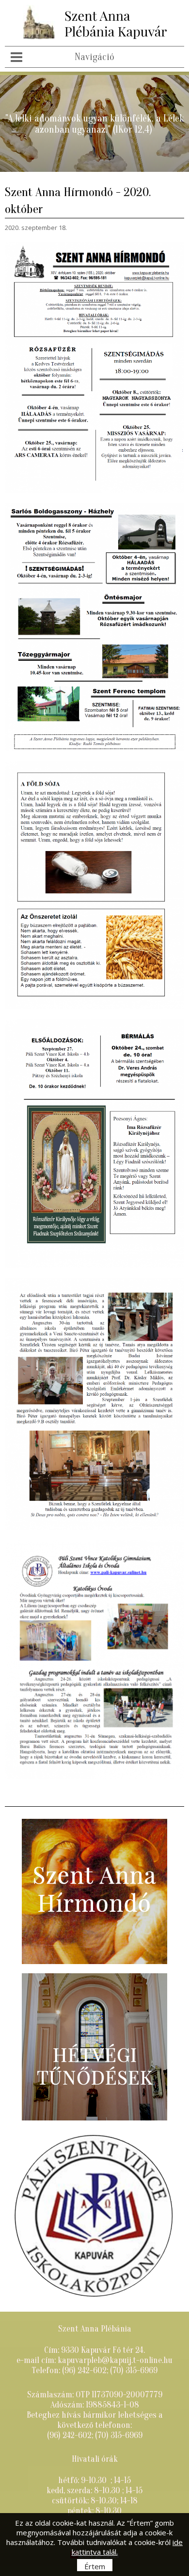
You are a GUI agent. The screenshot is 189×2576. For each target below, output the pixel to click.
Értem (95, 2566)
